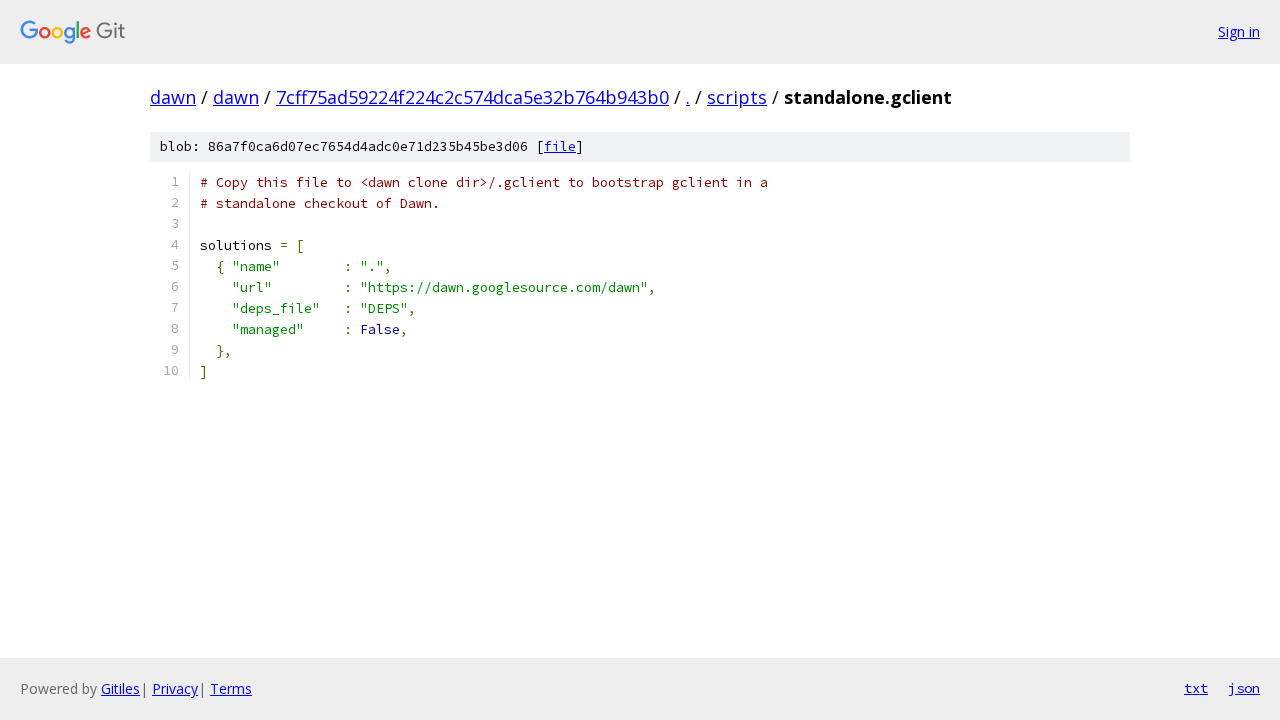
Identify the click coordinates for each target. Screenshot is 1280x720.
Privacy (175, 688)
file (560, 146)
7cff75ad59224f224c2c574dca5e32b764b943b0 (472, 97)
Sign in (1239, 31)
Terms (231, 688)
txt (1196, 688)
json (1244, 688)
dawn (173, 97)
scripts (737, 97)
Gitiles (120, 688)
